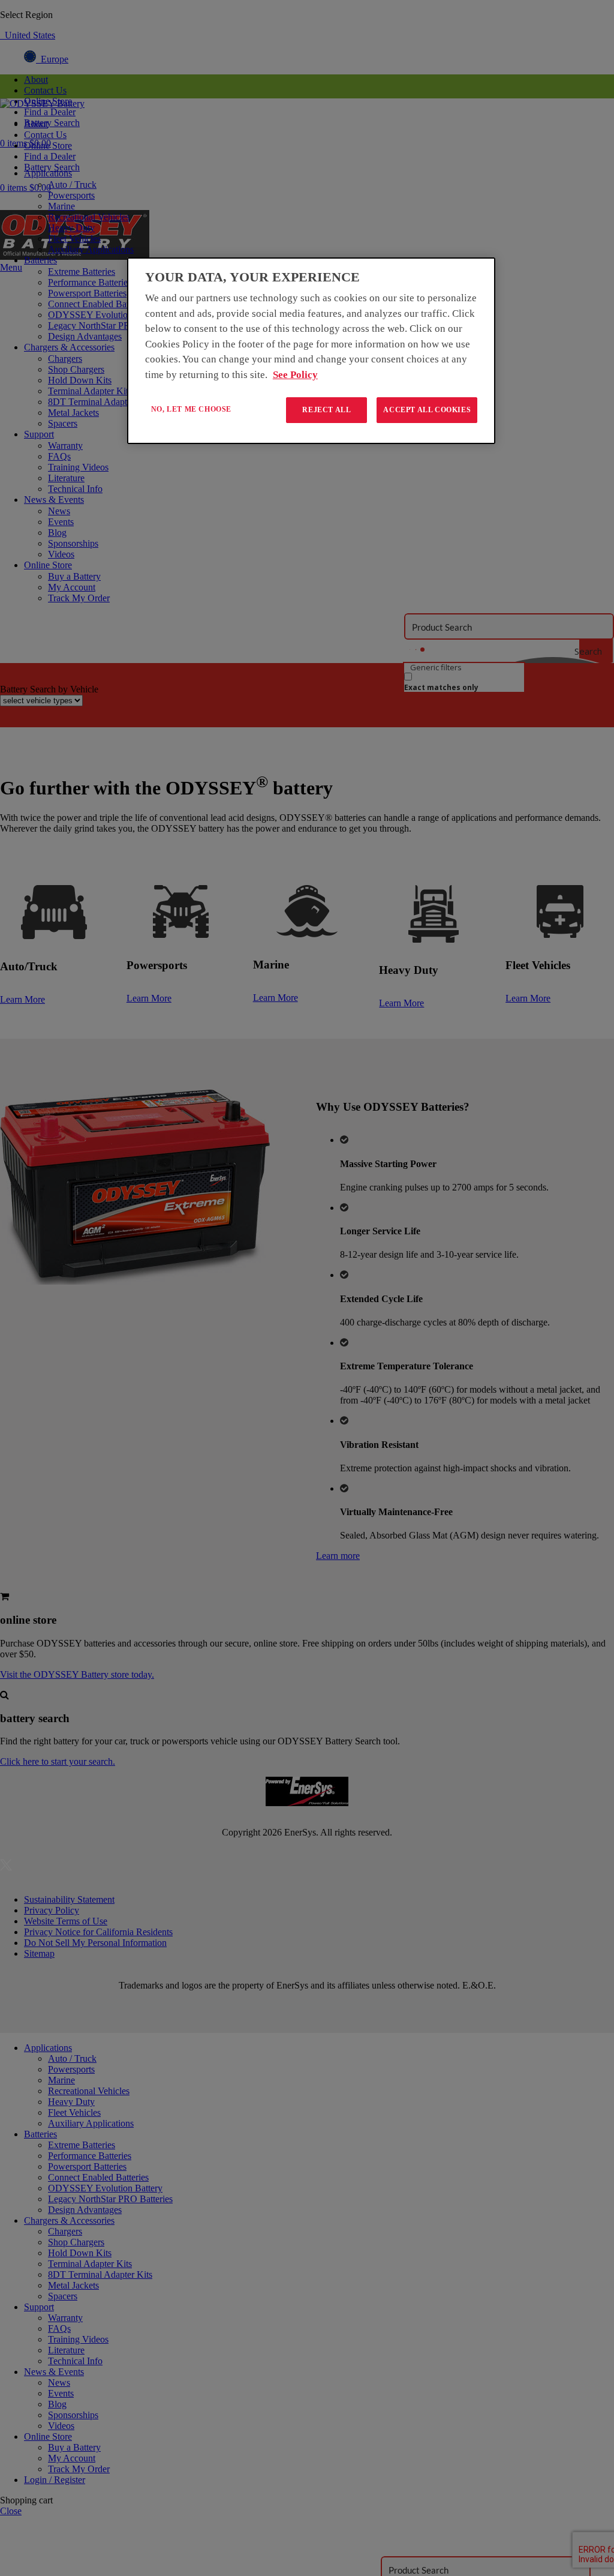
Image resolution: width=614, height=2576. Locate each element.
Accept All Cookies (427, 410)
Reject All (326, 410)
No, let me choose (191, 409)
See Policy (295, 375)
